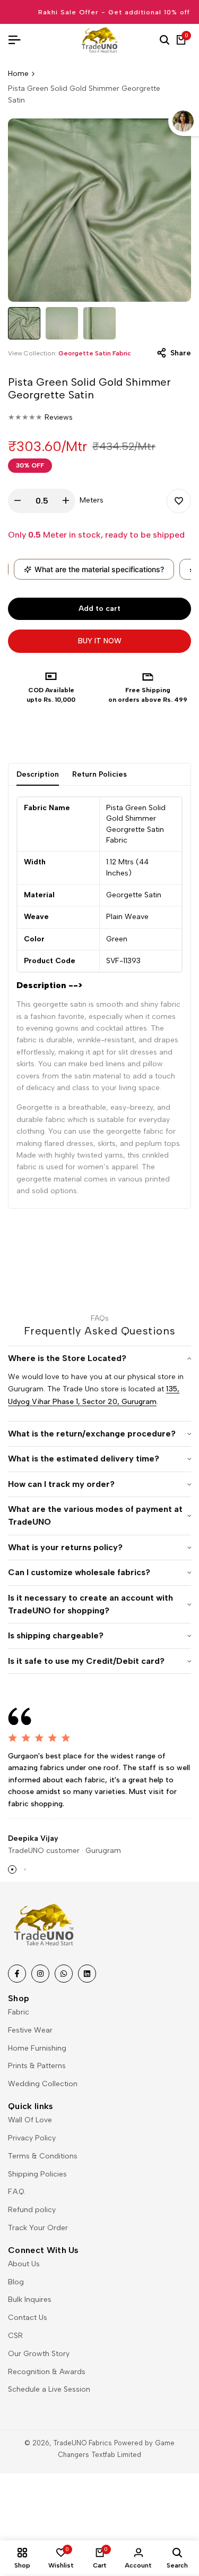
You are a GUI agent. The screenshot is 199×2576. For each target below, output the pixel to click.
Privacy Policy (32, 2138)
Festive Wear (30, 2030)
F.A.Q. (17, 2192)
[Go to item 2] (25, 1869)
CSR (15, 2336)
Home (18, 74)
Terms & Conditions (43, 2156)
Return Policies (99, 774)
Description (38, 774)
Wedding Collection (43, 2084)
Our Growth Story (39, 2354)
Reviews (59, 417)
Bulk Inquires (30, 2299)
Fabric (19, 2012)
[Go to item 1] (12, 1869)
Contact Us (28, 2318)
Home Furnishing (37, 2048)
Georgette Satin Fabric (95, 353)
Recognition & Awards (47, 2372)
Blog (16, 2282)
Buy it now (100, 641)
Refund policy (32, 2210)
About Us (24, 2264)
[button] (179, 501)
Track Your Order (38, 2228)
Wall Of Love (30, 2120)
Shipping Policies (37, 2174)
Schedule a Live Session (49, 2389)
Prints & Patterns (37, 2066)
